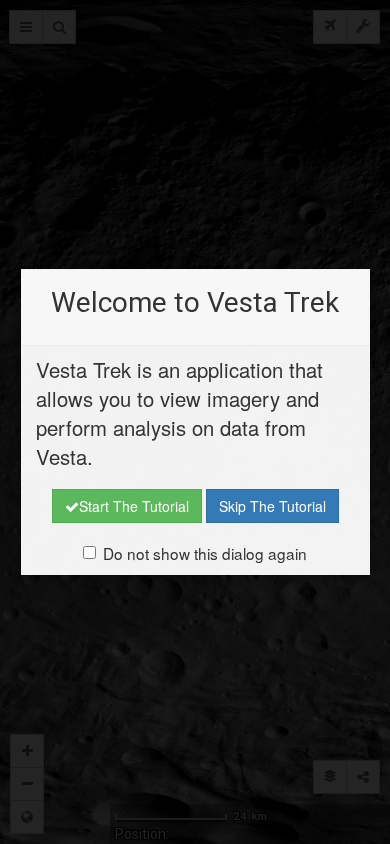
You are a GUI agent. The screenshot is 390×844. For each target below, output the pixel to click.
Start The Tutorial (134, 506)
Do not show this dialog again (205, 553)
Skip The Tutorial (272, 506)
